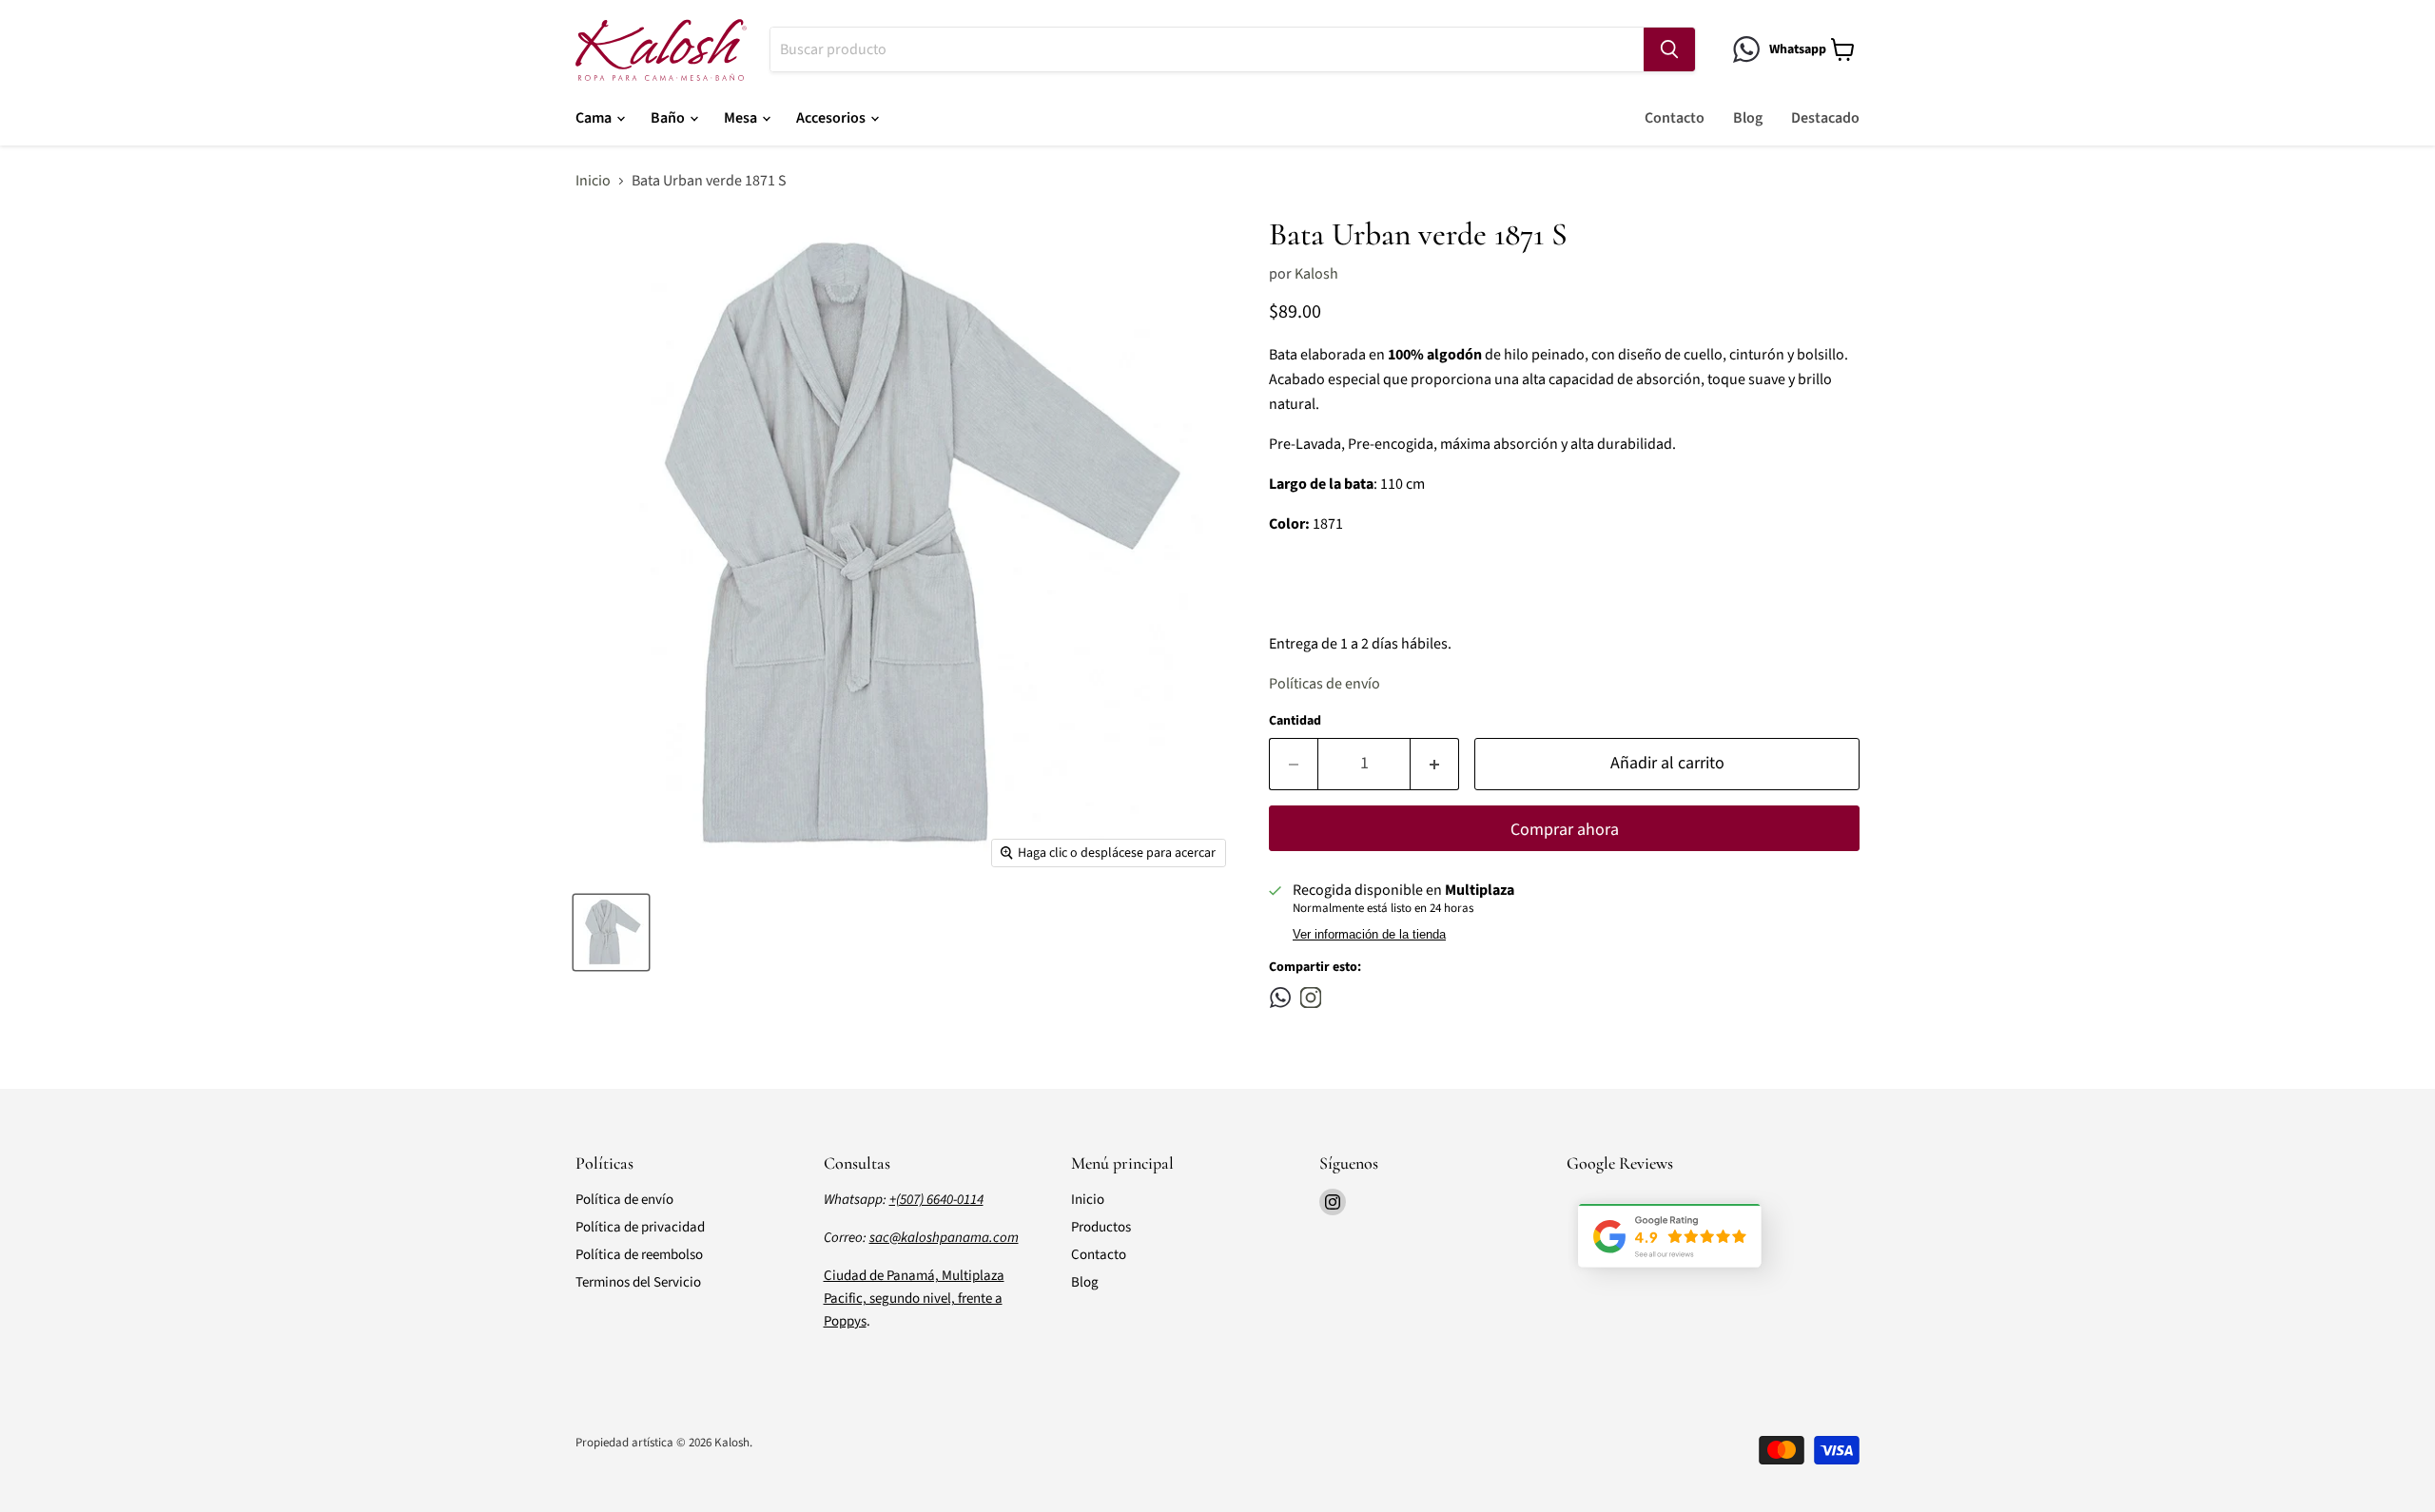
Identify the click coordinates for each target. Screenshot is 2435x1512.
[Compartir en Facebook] (1280, 998)
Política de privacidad (640, 1227)
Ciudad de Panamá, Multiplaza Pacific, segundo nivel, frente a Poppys (914, 1299)
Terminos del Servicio (638, 1282)
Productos (1101, 1227)
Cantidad (1295, 721)
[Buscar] (1669, 49)
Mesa (742, 118)
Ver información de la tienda (1369, 935)
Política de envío (624, 1200)
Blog (1748, 118)
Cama (595, 118)
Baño (669, 118)
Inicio (593, 181)
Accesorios (832, 118)
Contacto (1675, 118)
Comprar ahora (1565, 830)
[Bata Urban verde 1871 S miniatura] (611, 932)
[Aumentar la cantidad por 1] (1435, 764)
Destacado (1825, 118)
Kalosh (1316, 274)
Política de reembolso (639, 1255)
